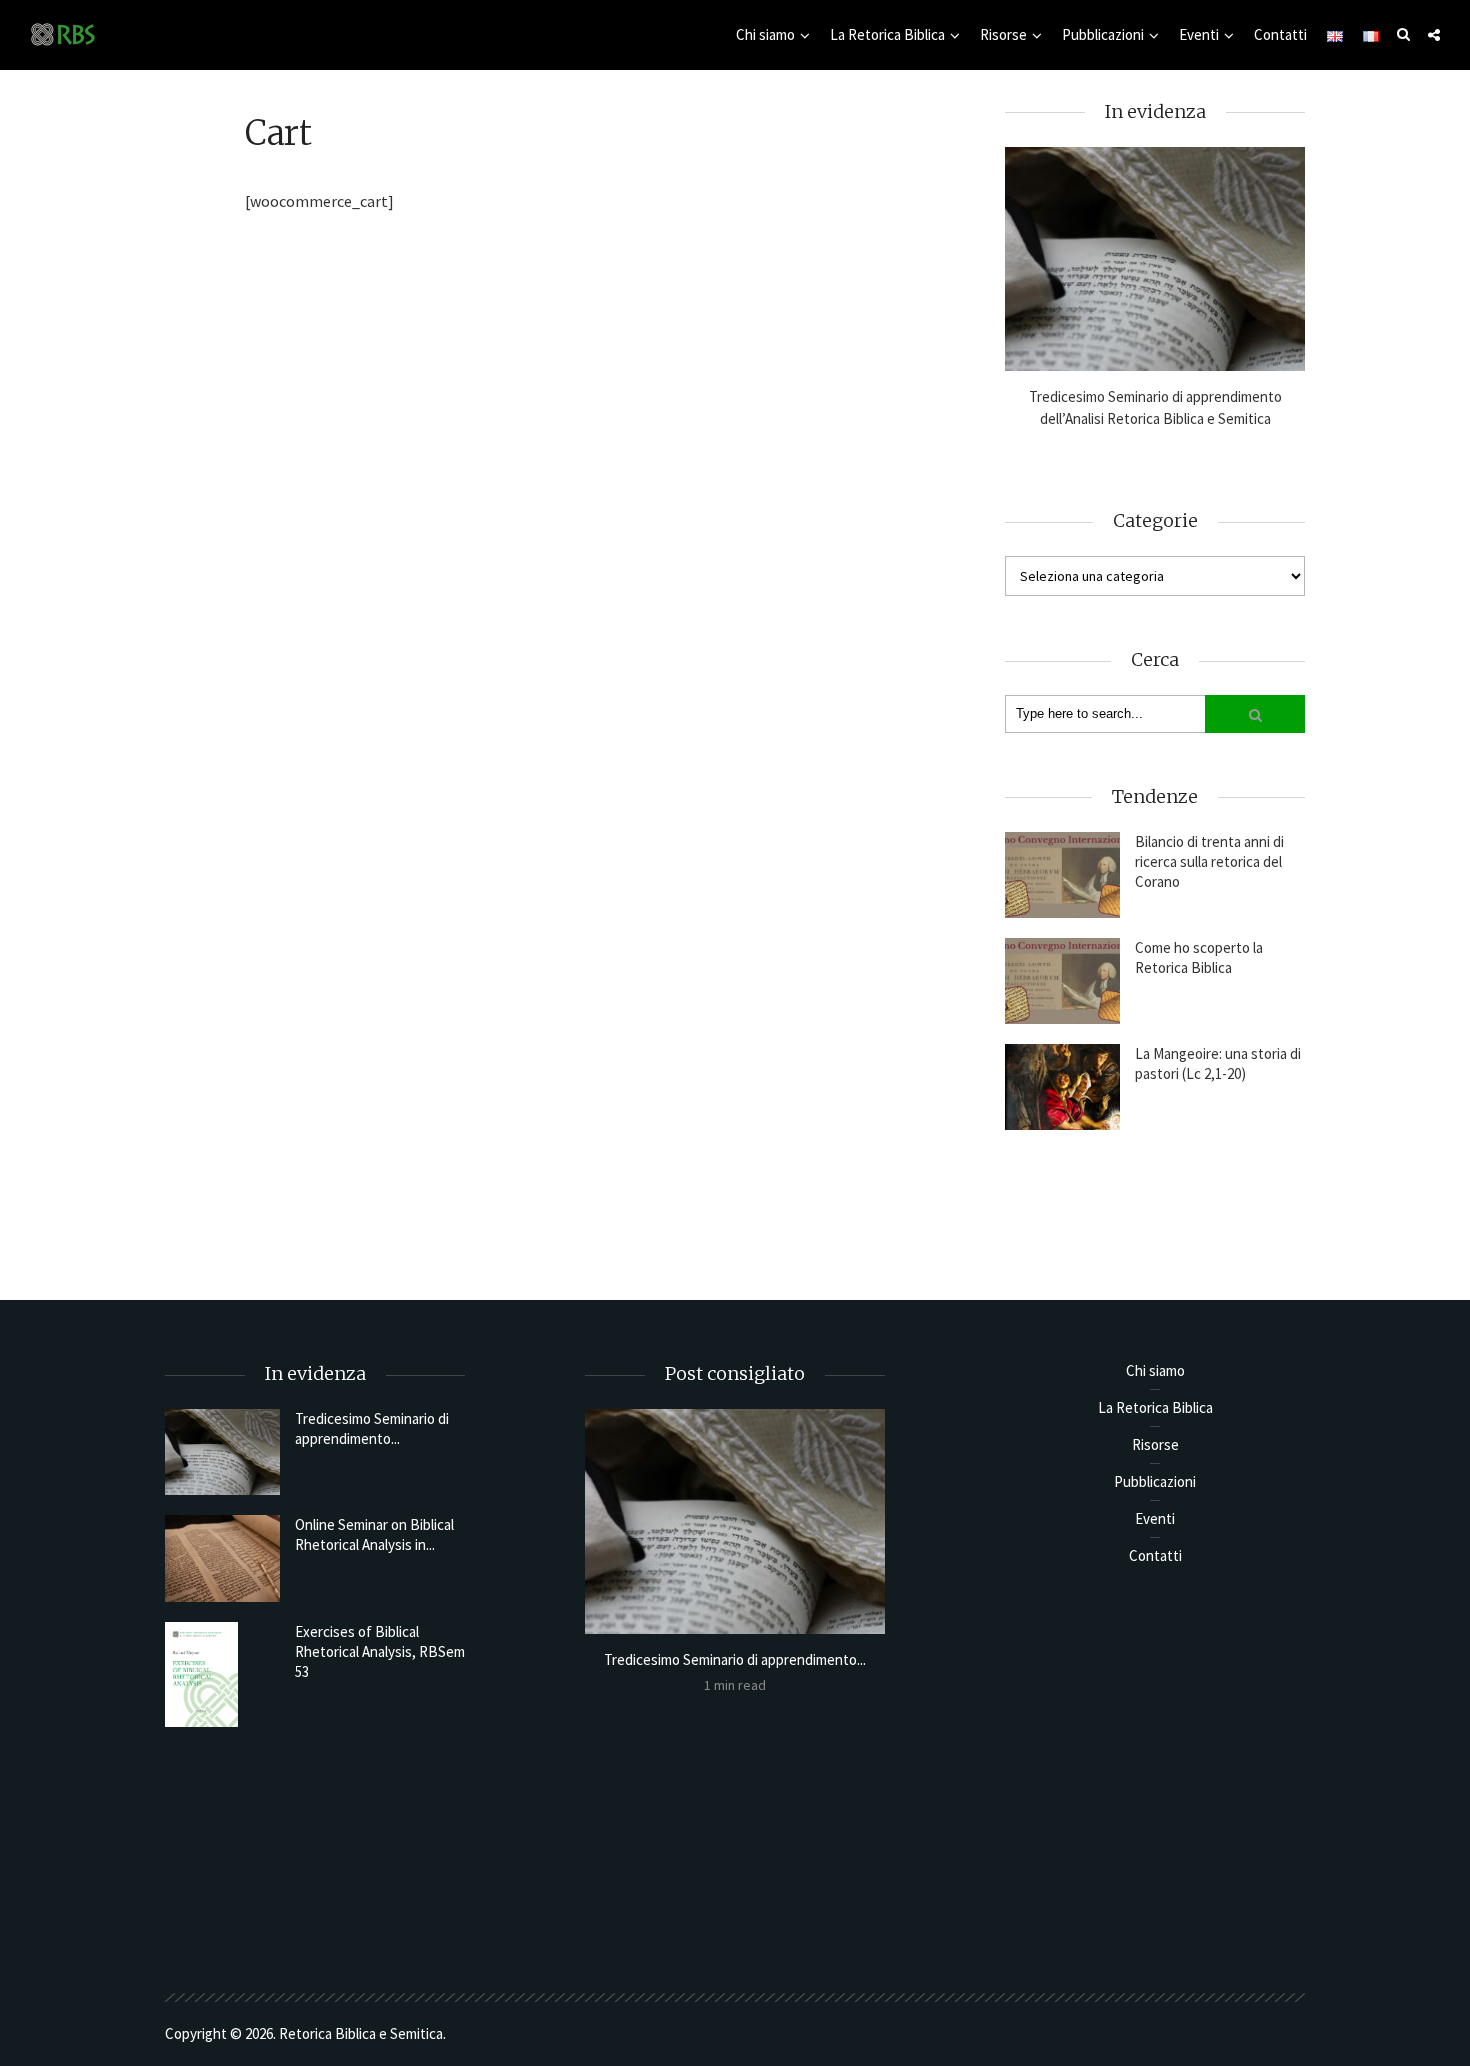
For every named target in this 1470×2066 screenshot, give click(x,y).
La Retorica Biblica (887, 34)
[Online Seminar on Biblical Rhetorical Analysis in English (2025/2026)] (222, 1558)
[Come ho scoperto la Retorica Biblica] (1062, 981)
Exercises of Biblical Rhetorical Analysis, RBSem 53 (380, 1651)
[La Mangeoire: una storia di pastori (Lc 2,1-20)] (1062, 1087)
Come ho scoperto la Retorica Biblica (1199, 957)
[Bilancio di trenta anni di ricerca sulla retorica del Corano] (1062, 875)
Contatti (1280, 34)
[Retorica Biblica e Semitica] (63, 33)
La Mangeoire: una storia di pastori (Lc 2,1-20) (1218, 1063)
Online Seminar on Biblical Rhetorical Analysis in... (374, 1534)
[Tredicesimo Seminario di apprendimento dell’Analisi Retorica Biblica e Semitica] (1155, 259)
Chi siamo (765, 34)
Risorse (1003, 34)
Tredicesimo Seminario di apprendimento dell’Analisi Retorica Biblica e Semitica (1155, 407)
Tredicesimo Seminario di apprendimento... (372, 1428)
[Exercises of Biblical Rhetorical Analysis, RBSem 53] (222, 1674)
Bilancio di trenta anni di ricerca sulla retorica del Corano (1209, 861)
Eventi (1199, 34)
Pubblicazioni (1103, 34)
